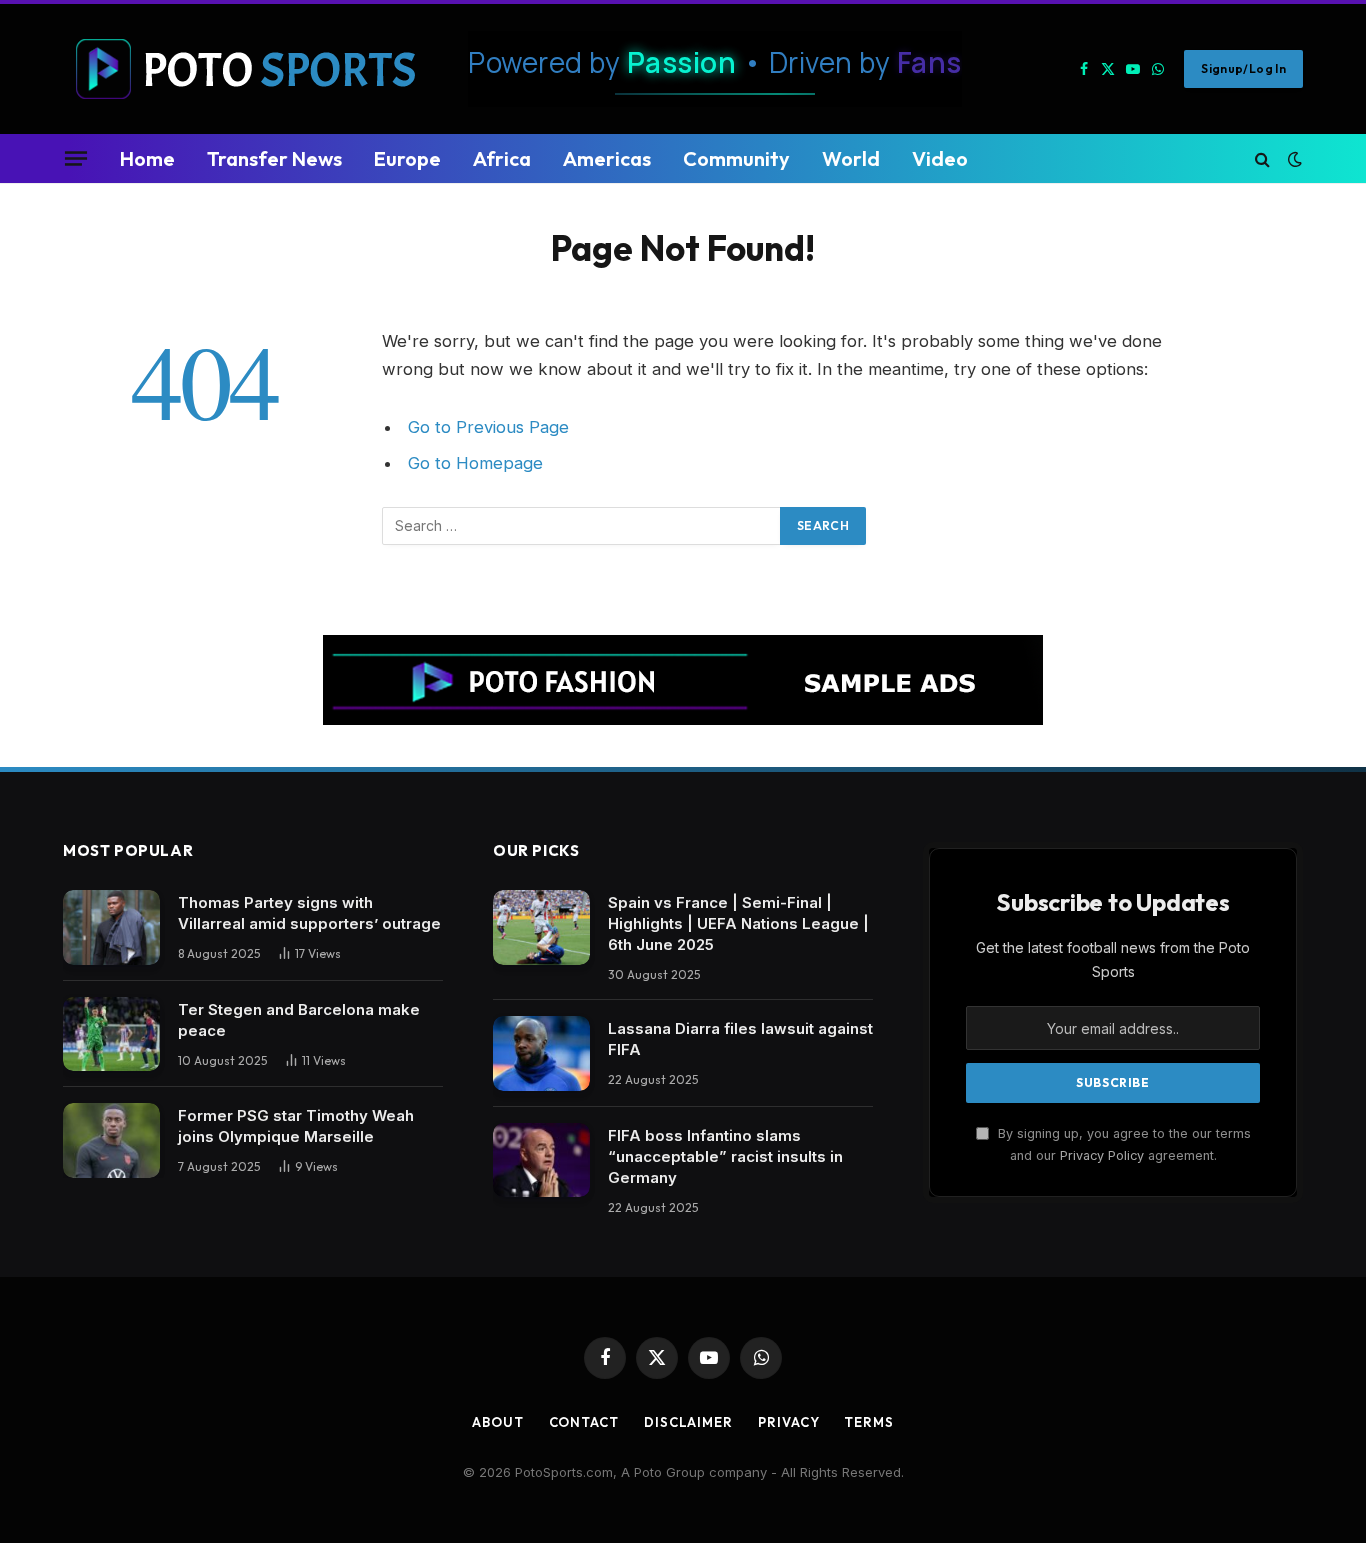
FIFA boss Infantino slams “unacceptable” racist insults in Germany (725, 1156)
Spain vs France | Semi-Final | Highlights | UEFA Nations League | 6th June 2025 (738, 923)
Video (940, 158)
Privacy (788, 1422)
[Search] (1262, 158)
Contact (584, 1422)
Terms (869, 1422)
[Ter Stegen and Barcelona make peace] (111, 1034)
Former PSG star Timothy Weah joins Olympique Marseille (296, 1126)
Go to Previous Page (488, 427)
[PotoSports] (250, 69)
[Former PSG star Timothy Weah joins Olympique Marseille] (111, 1140)
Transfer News (274, 158)
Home (147, 158)
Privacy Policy (1102, 1155)
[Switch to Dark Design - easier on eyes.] (1293, 159)
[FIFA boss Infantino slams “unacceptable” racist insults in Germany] (541, 1160)
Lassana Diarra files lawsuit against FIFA (740, 1039)
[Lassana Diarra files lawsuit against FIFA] (541, 1053)
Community (736, 158)
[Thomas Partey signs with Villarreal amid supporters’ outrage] (111, 927)
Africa (502, 158)
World (851, 158)
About (498, 1422)
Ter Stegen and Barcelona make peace (299, 1020)
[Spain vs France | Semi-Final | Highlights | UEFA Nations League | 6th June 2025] (541, 927)
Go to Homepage (475, 463)
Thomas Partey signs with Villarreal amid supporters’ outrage (309, 913)
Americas (607, 158)
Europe (407, 158)
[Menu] (76, 158)
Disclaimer (688, 1422)
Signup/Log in (1243, 68)
